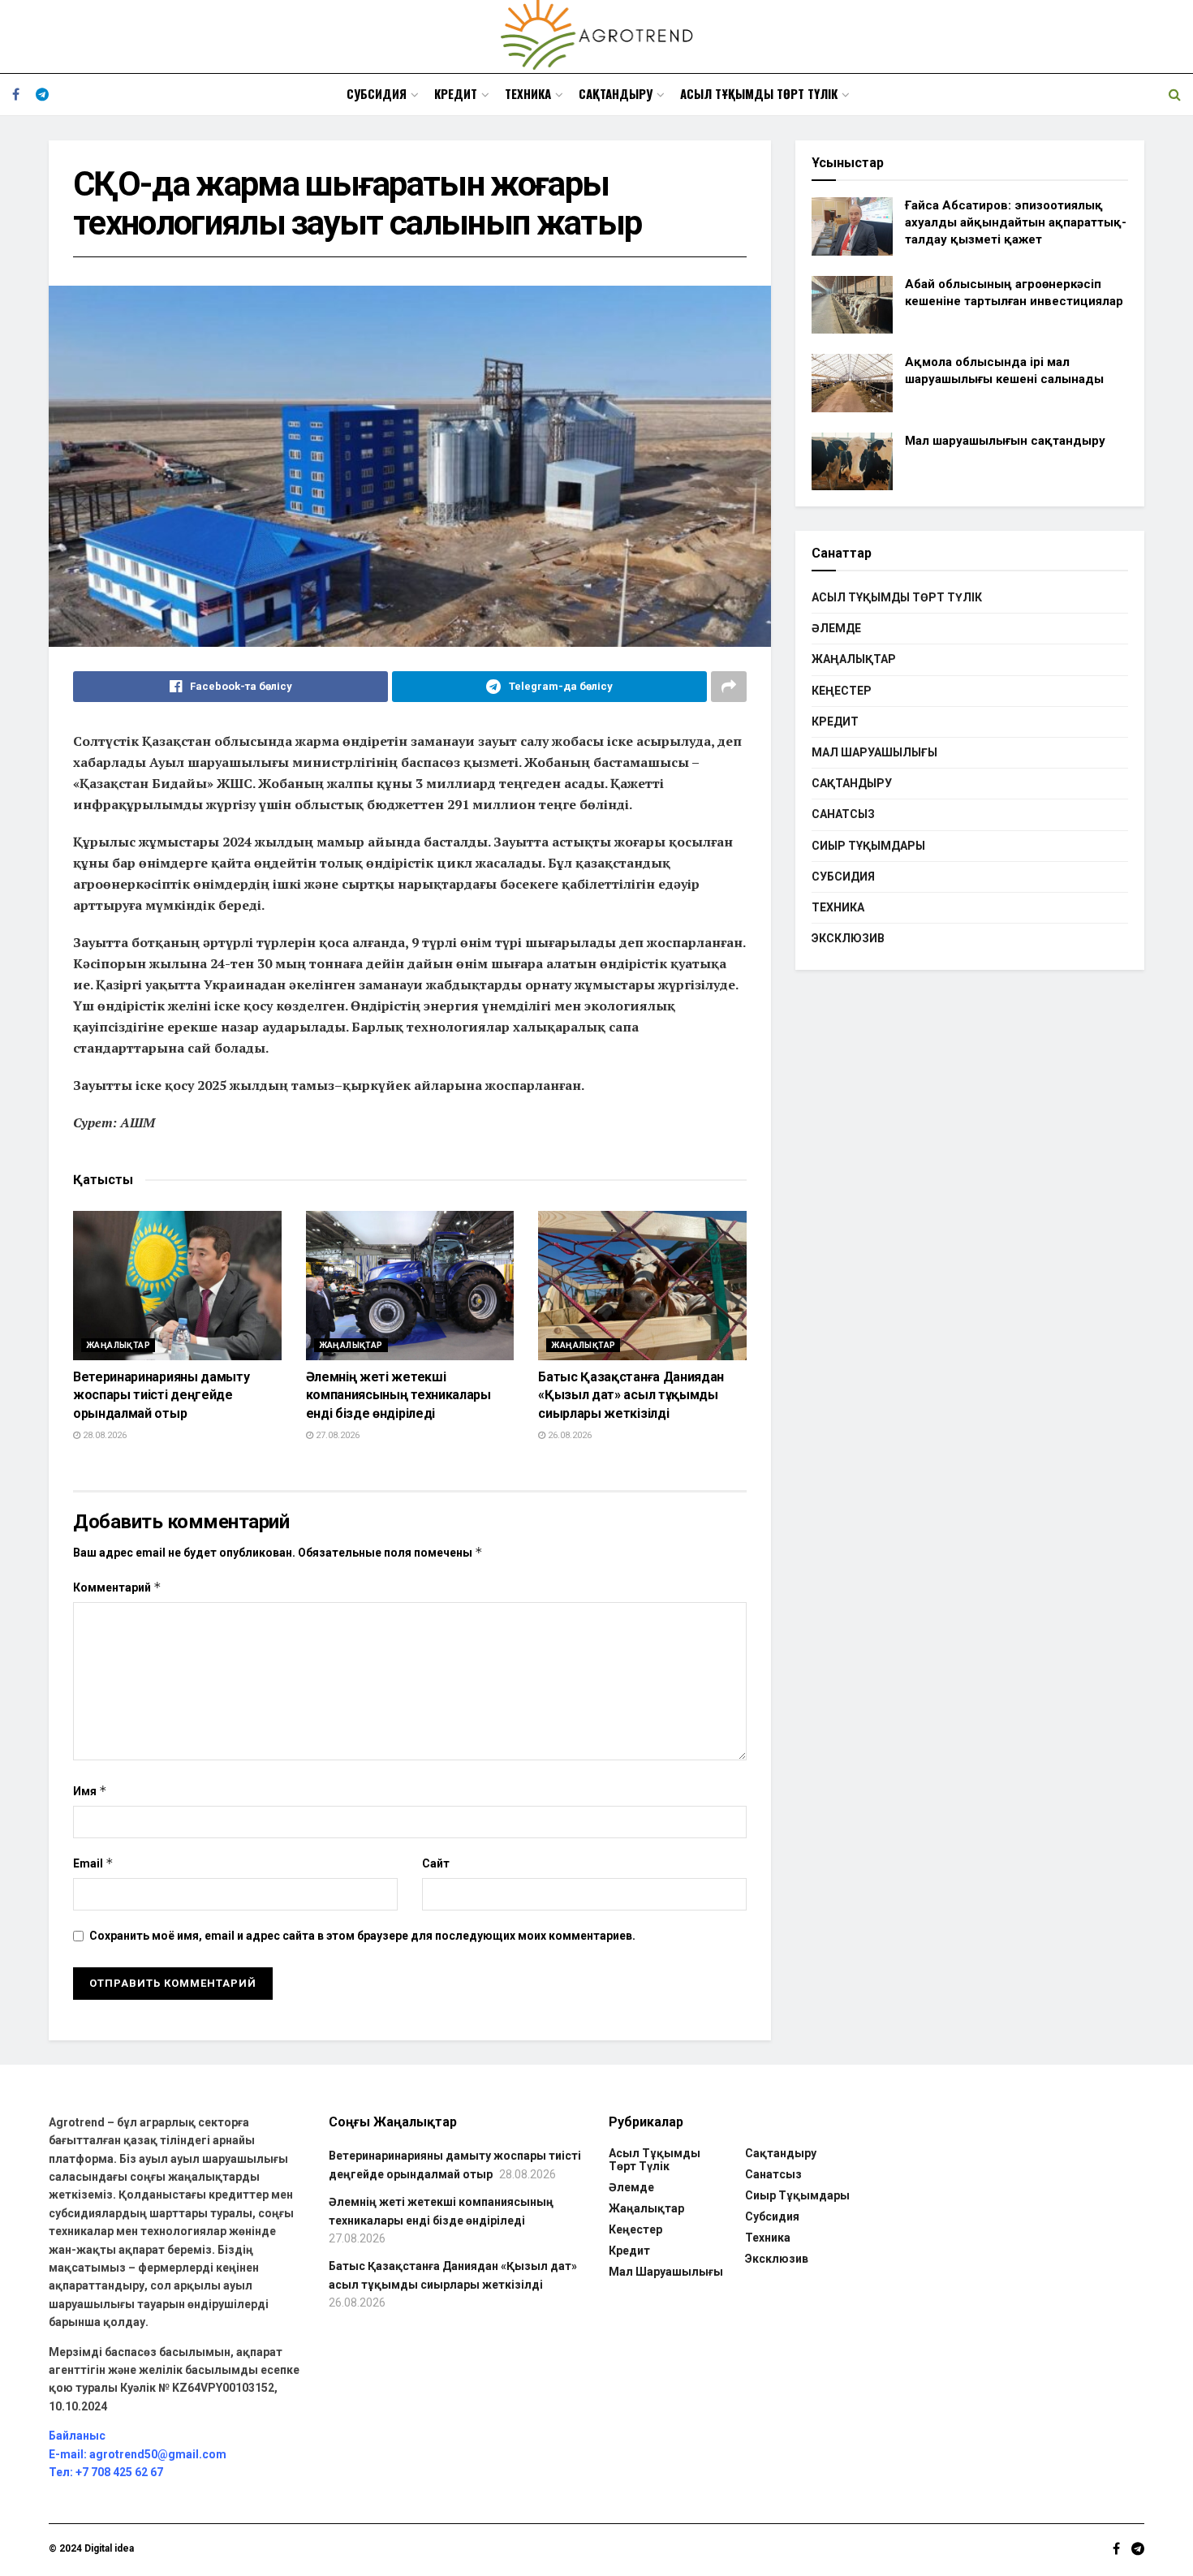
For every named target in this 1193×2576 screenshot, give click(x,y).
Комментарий (117, 1587)
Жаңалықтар (118, 1345)
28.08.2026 (103, 1435)
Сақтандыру (616, 93)
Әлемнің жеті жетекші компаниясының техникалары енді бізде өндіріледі (398, 1395)
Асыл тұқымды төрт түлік (759, 93)
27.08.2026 (336, 1435)
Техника (528, 93)
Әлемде (836, 628)
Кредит (456, 93)
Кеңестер (842, 691)
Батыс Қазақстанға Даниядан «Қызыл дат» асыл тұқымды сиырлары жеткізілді (631, 1395)
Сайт (436, 1863)
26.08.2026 (569, 1435)
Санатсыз (843, 814)
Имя (90, 1791)
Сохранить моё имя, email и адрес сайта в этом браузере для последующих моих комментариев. (362, 1936)
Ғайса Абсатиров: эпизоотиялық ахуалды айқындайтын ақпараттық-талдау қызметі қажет (1016, 222)
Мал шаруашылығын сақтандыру (1005, 441)
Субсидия (377, 93)
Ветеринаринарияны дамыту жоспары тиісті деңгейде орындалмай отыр (161, 1395)
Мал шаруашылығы (874, 752)
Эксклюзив (848, 938)
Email (93, 1863)
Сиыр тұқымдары (868, 846)
